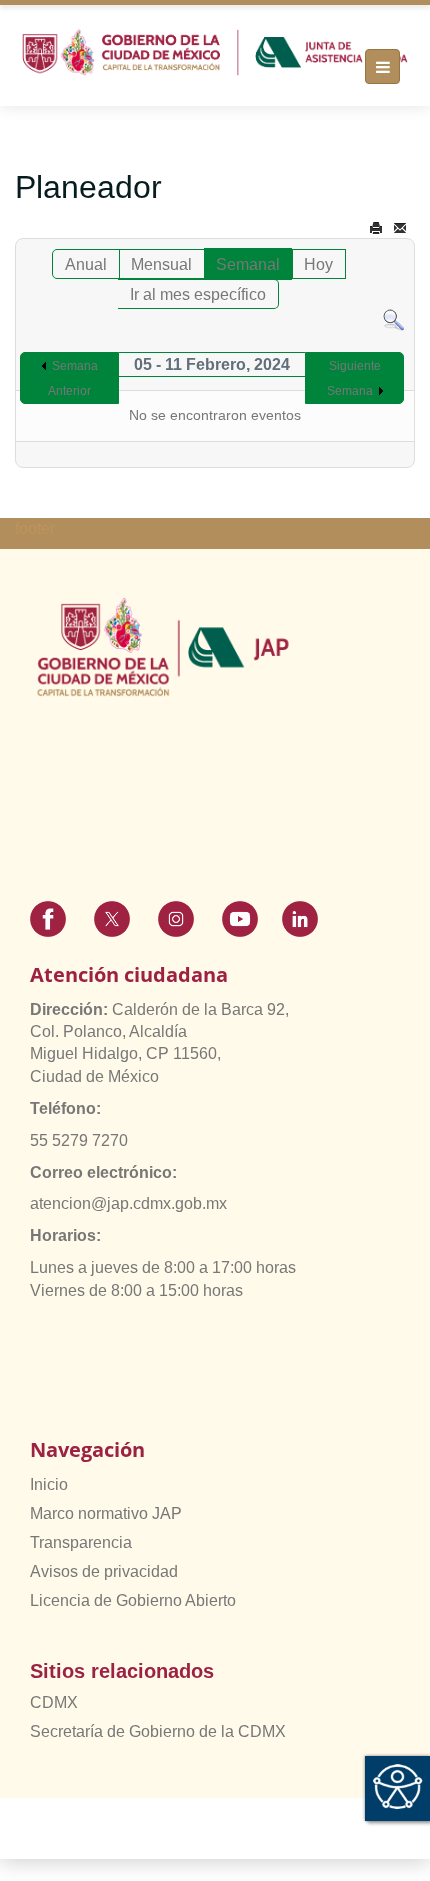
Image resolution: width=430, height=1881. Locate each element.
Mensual (161, 264)
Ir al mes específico (198, 294)
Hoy (318, 264)
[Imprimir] (376, 228)
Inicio (49, 1484)
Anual (86, 264)
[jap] (215, 52)
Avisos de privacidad (104, 1571)
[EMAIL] (400, 228)
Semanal (248, 264)
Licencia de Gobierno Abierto (133, 1600)
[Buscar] (393, 319)
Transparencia (81, 1542)
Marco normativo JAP (106, 1513)
